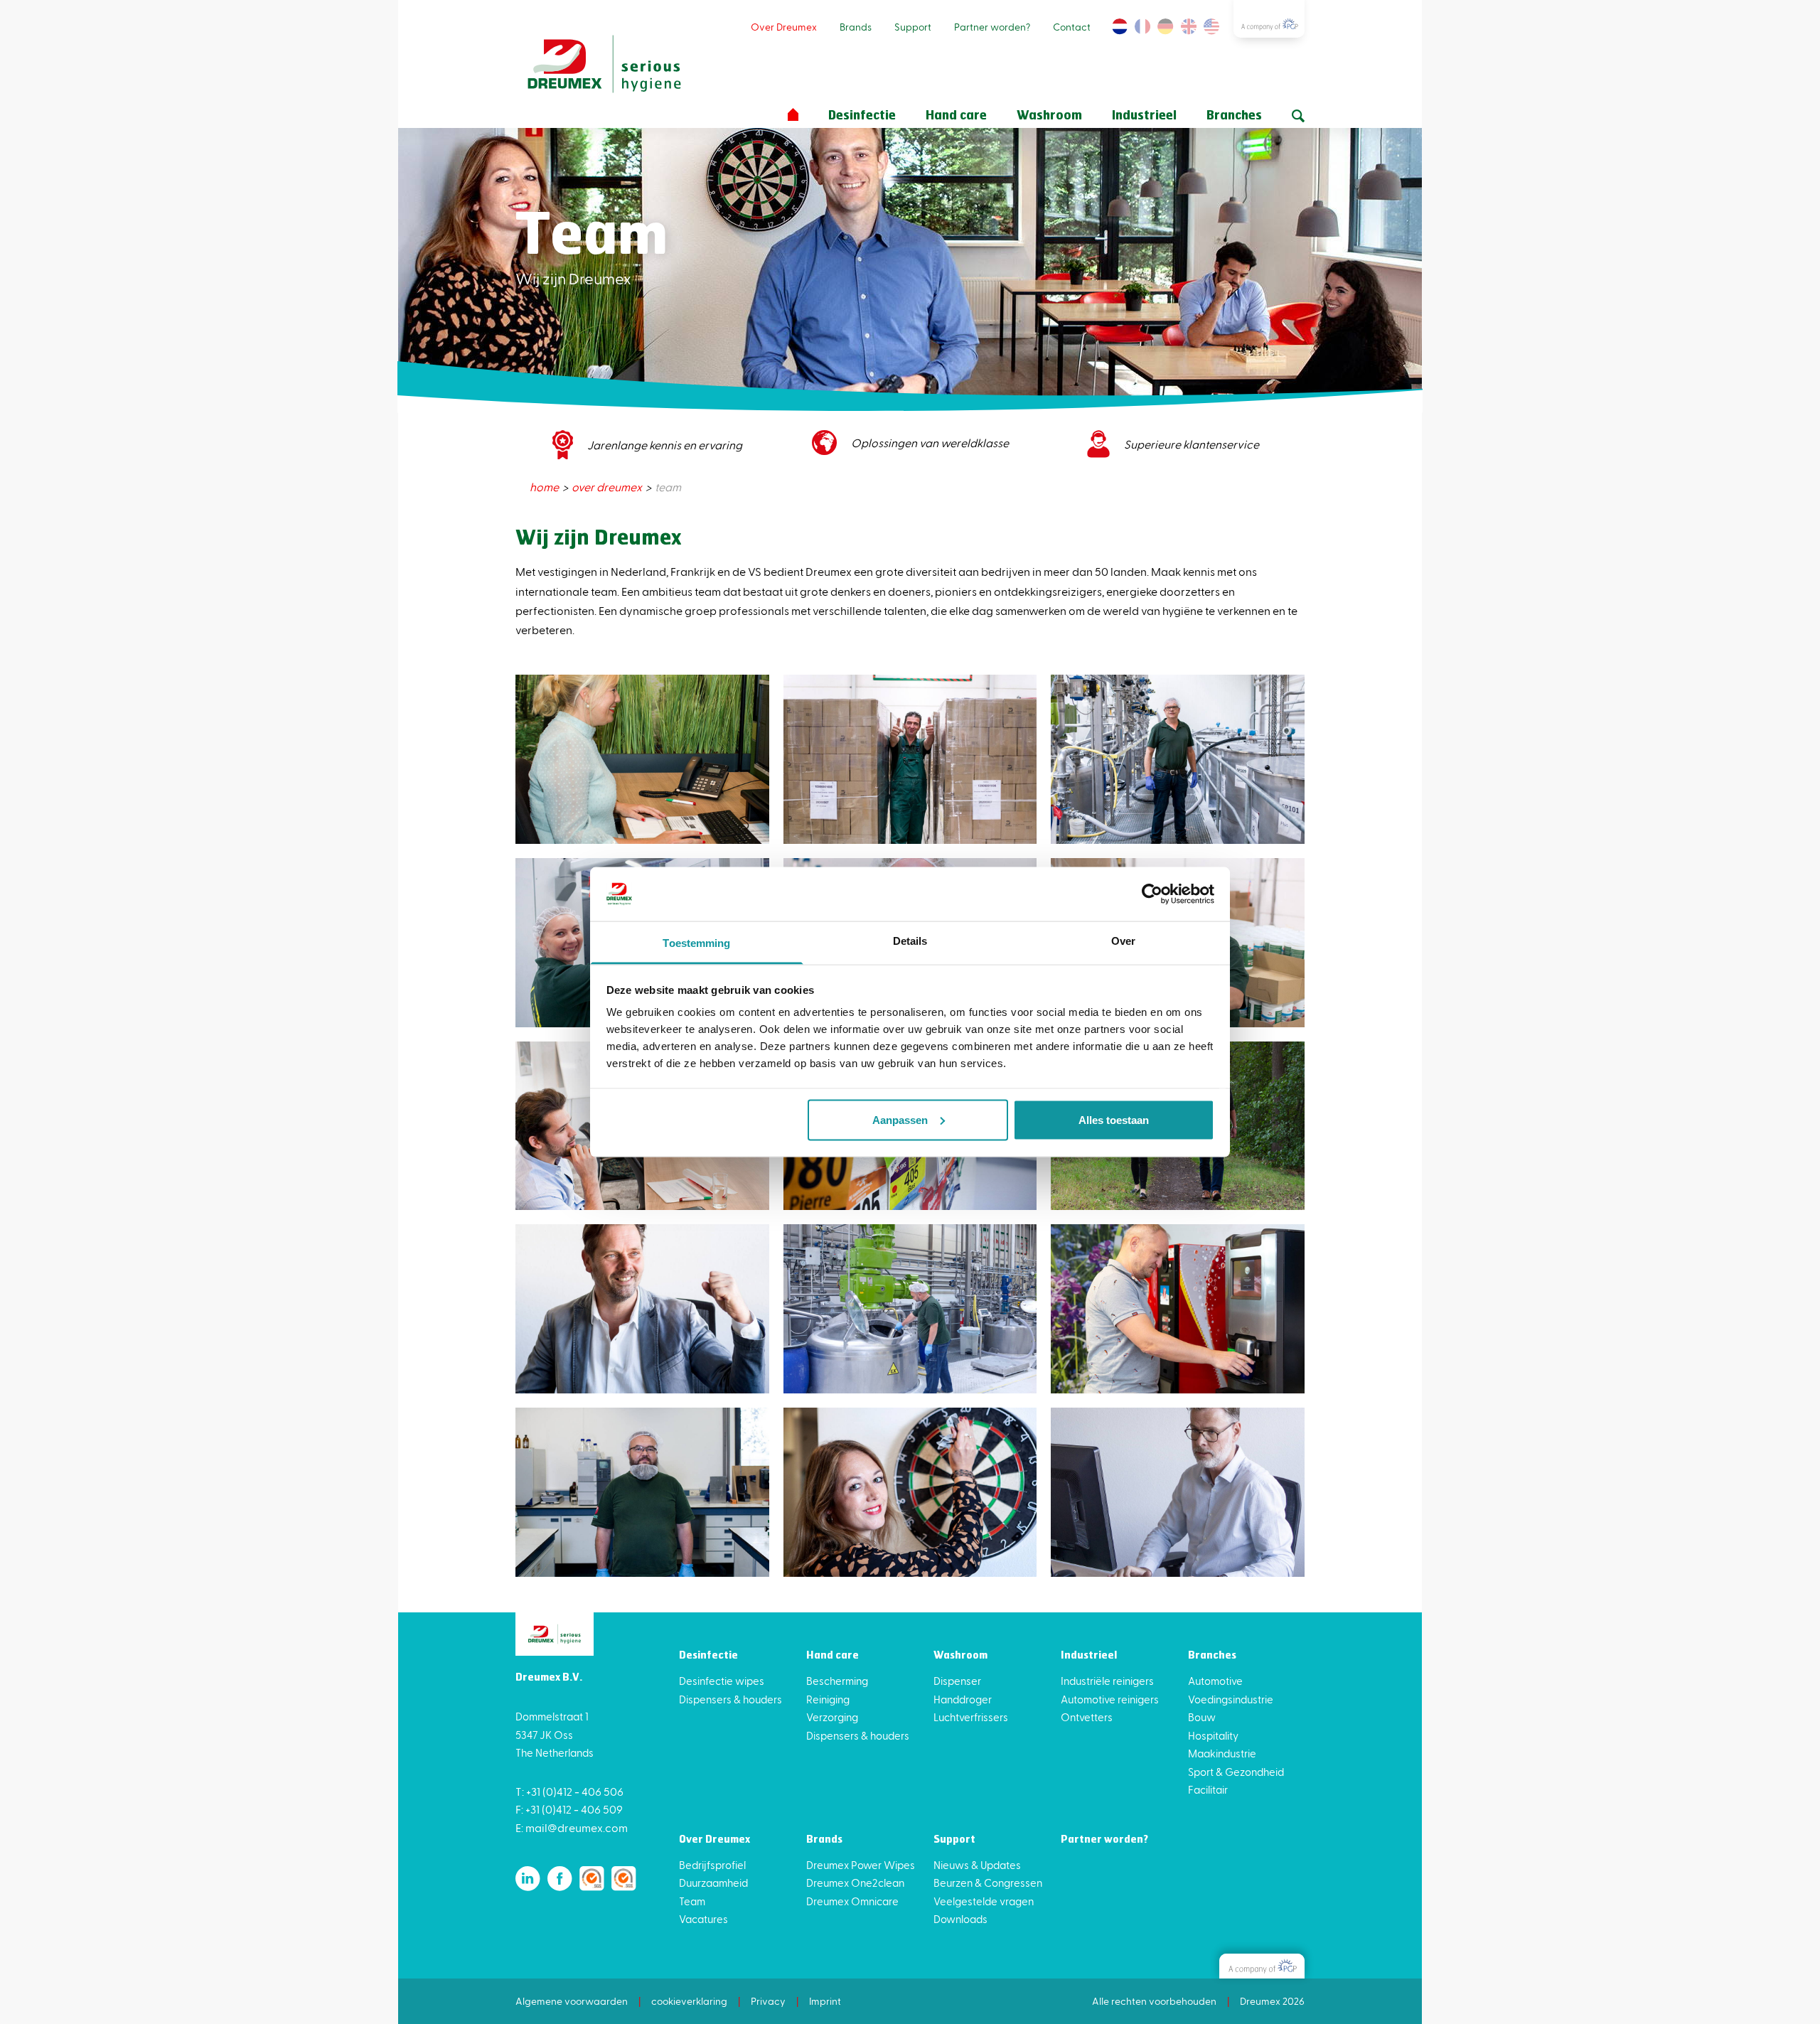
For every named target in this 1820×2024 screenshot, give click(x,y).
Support (913, 27)
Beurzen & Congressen (988, 1883)
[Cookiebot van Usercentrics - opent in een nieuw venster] (1152, 894)
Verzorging (832, 1717)
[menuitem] (545, 487)
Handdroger (963, 1699)
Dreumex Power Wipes (861, 1865)
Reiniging (828, 1699)
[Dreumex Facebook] (560, 1879)
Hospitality (1213, 1735)
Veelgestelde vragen (984, 1901)
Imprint (825, 2001)
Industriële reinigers (1107, 1681)
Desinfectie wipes (722, 1681)
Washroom (1049, 116)
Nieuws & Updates (977, 1865)
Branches (1234, 116)
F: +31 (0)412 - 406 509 (569, 1809)
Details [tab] (910, 941)
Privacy (768, 2001)
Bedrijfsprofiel (712, 1865)
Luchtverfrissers (971, 1717)
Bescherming (837, 1681)
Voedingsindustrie (1231, 1699)
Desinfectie (862, 116)
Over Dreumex (784, 27)
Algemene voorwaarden (572, 2001)
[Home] (793, 115)
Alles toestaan (1114, 1119)
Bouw (1202, 1717)
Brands (856, 27)
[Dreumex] (604, 64)
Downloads (960, 1919)
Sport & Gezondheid (1236, 1772)
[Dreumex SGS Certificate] (592, 1879)
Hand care (956, 116)
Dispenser (957, 1681)
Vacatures (703, 1919)
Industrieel (1144, 116)
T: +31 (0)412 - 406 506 (569, 1791)
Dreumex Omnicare (852, 1901)
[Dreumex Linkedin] (528, 1879)
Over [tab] (1123, 941)
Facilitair (1208, 1789)
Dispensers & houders (730, 1699)
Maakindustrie (1222, 1753)
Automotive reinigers (1110, 1699)
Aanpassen (900, 1119)
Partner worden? (992, 27)
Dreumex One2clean (855, 1883)
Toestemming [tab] (696, 943)
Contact (1072, 27)
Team (692, 1901)
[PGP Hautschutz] (1262, 1966)
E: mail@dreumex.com (572, 1827)
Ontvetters (1087, 1717)
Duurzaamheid (713, 1883)
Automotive (1215, 1681)
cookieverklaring (689, 2001)
